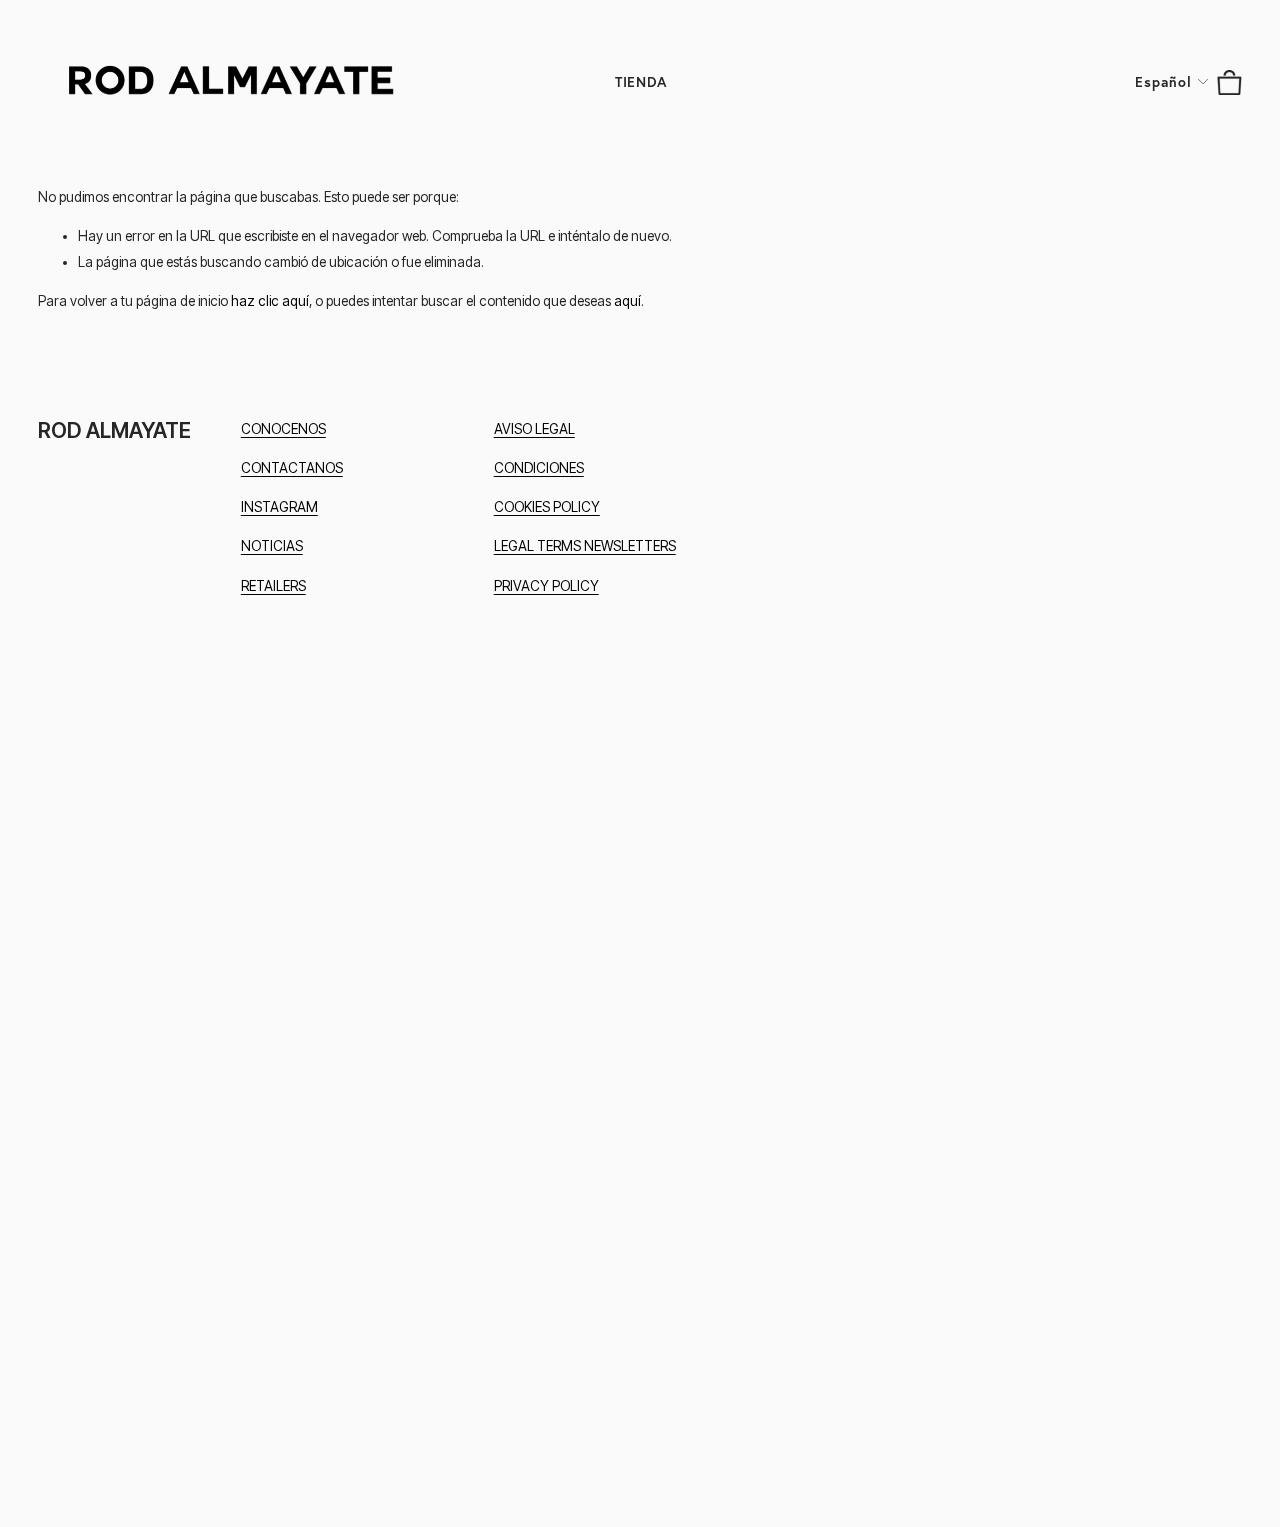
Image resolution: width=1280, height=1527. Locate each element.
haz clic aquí (270, 301)
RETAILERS (273, 586)
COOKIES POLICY (547, 507)
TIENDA (641, 82)
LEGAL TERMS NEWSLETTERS (585, 546)
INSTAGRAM (279, 507)
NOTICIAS (272, 546)
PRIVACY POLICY (546, 586)
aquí (627, 301)
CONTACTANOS (292, 468)
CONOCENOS (283, 429)
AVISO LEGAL (534, 429)
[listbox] (1172, 82)
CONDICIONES (539, 468)
